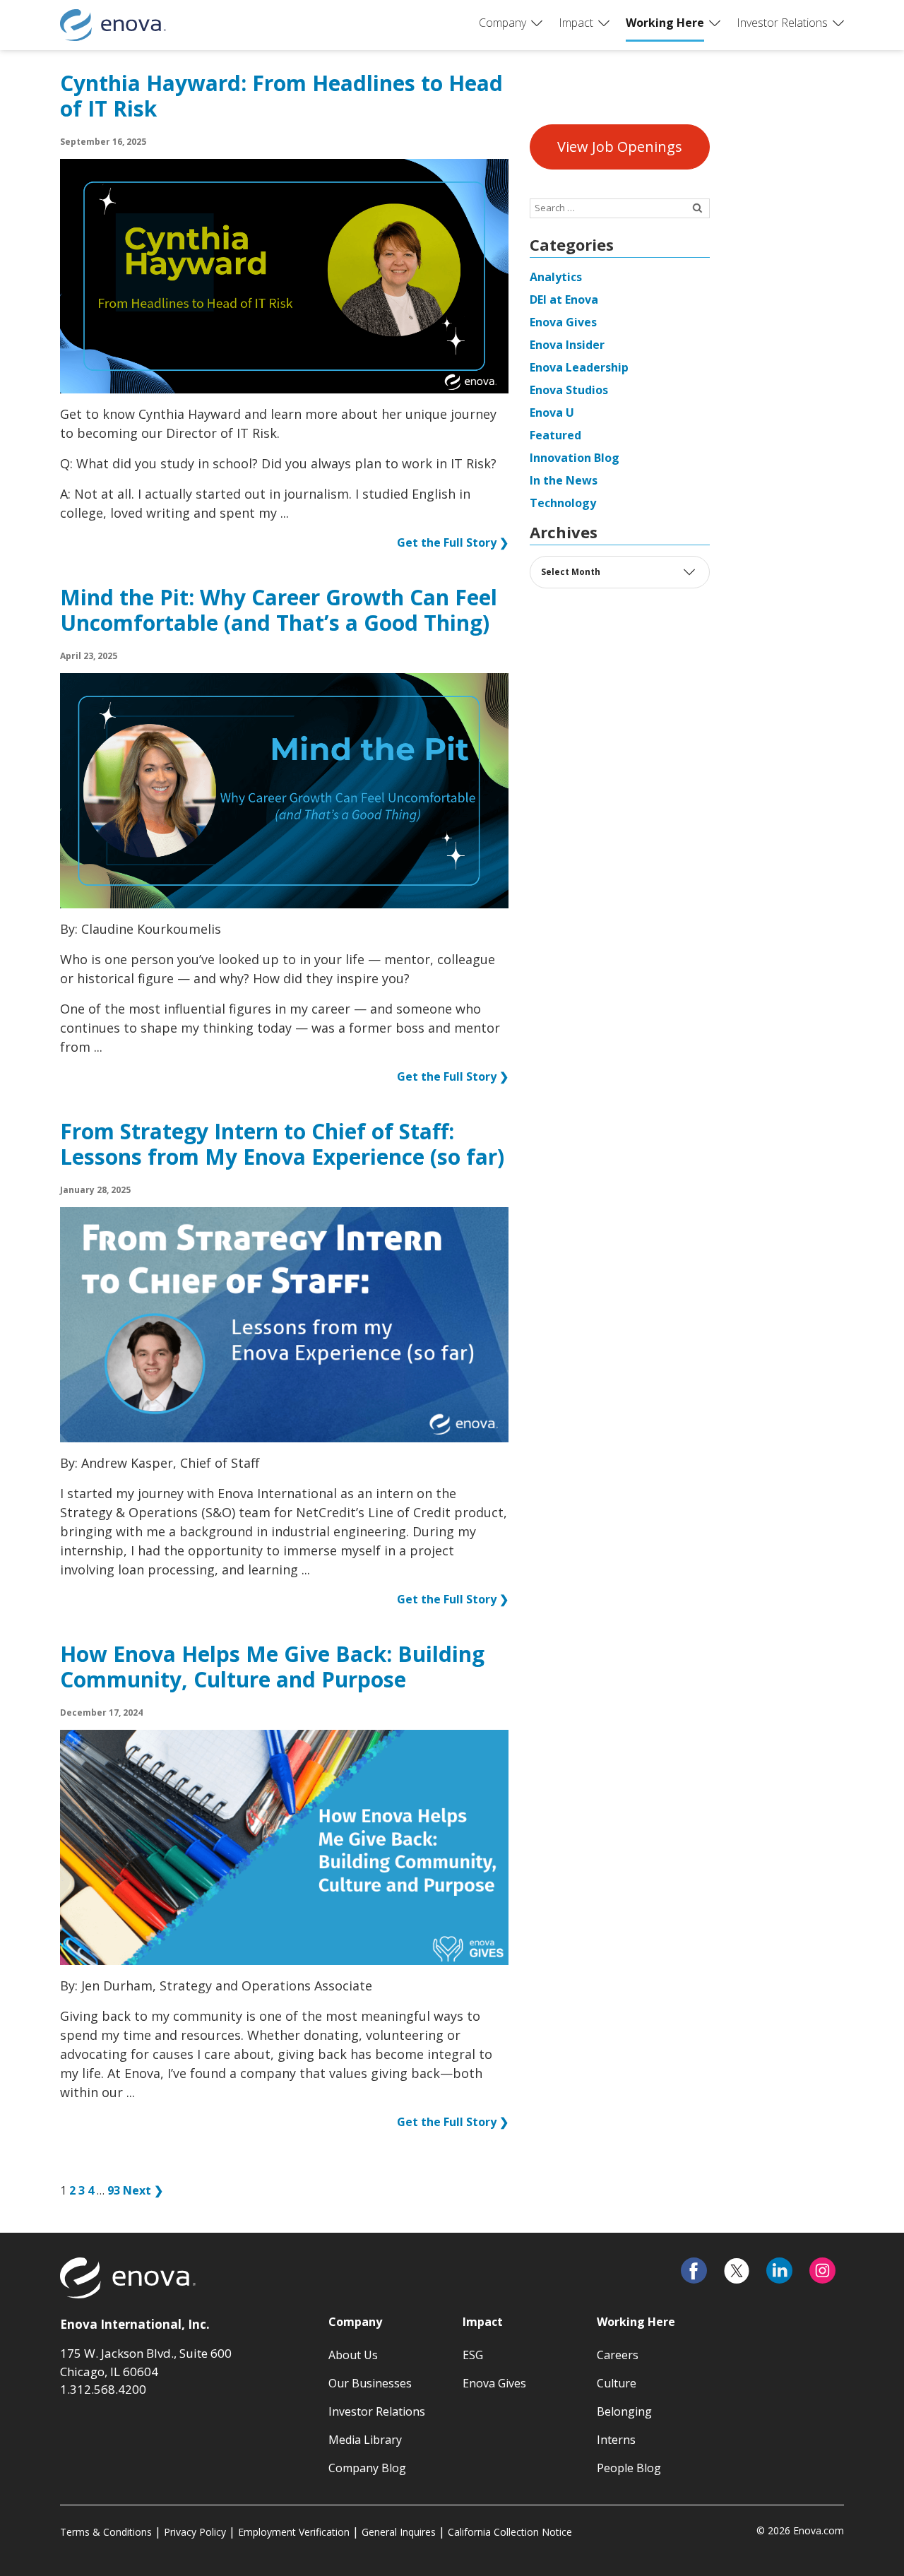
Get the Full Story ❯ (453, 542)
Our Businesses (370, 2383)
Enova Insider (567, 345)
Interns (616, 2440)
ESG (473, 2355)
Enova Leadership (579, 367)
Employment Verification (294, 2532)
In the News (564, 480)
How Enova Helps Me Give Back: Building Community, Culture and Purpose (272, 1668)
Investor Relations (782, 23)
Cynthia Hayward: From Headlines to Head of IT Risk (281, 97)
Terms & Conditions (106, 2532)
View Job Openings (620, 147)
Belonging (624, 2411)
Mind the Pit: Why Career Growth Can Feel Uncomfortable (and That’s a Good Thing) (279, 611)
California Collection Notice (510, 2532)
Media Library (365, 2440)
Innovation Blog (575, 458)
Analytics (556, 277)
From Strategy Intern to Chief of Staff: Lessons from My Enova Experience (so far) (282, 1145)
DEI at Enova (564, 299)
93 (114, 2190)
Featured (555, 435)
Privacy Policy (195, 2532)
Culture (617, 2383)
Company (502, 23)
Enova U (552, 412)
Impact (576, 23)
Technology (563, 503)
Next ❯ (143, 2190)
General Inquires (399, 2532)
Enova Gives (563, 322)
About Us (353, 2355)
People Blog (629, 2468)
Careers (618, 2355)
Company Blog (367, 2468)
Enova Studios (569, 390)
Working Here (665, 23)
